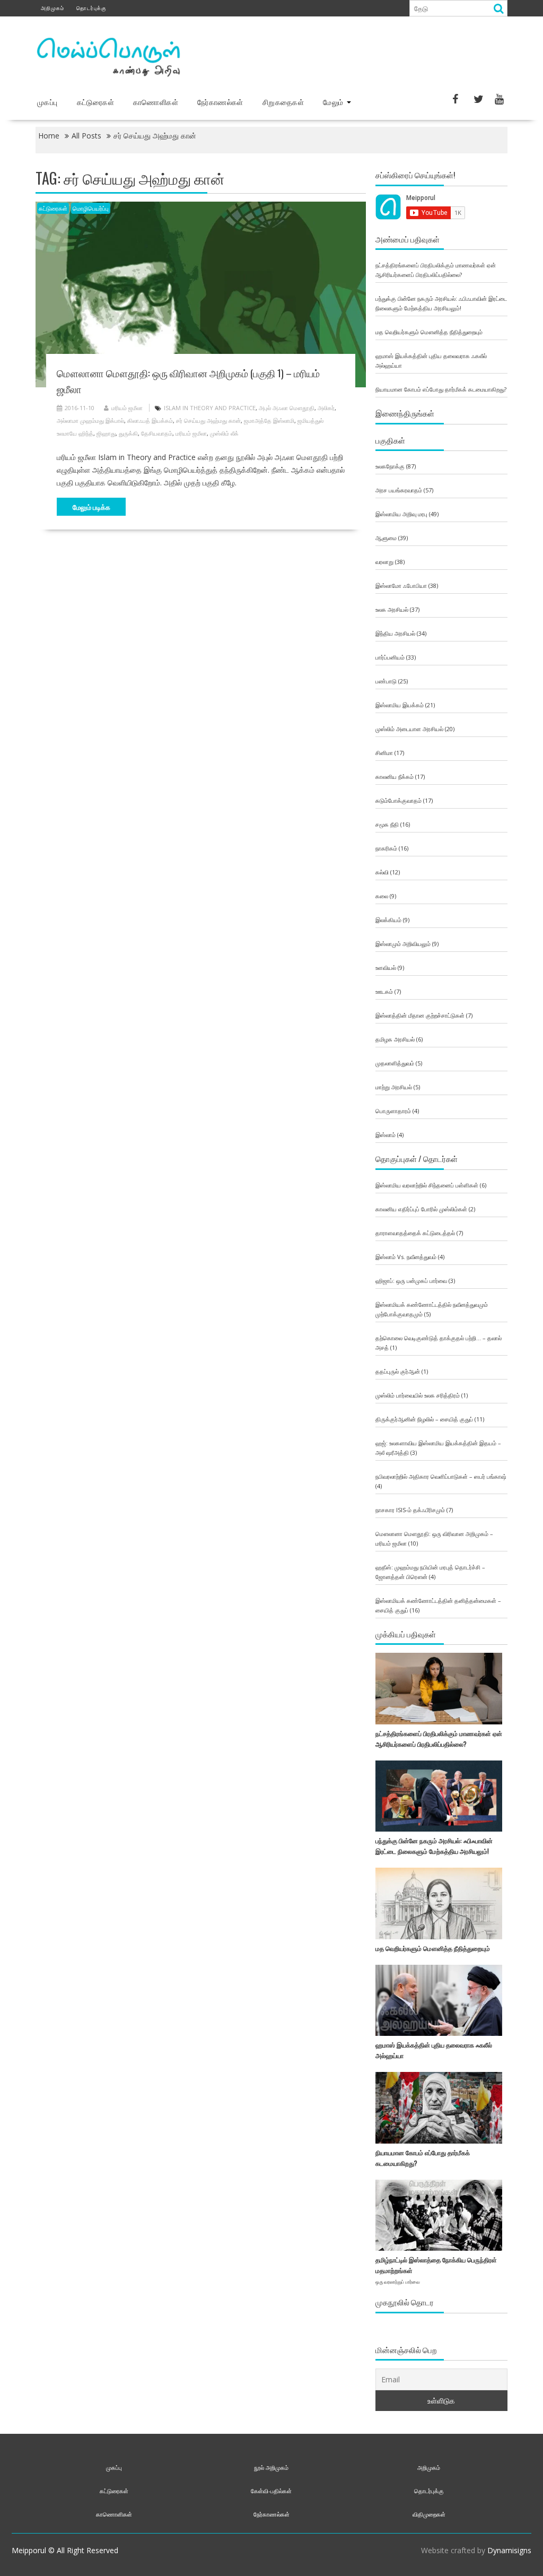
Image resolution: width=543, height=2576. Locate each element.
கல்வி (382, 872)
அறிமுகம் (52, 8)
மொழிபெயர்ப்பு (91, 208)
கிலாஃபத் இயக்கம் (150, 420)
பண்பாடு (386, 681)
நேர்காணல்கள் (220, 102)
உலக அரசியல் (392, 609)
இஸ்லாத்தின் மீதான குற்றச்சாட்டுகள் (420, 1015)
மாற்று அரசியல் (394, 1087)
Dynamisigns (509, 2550)
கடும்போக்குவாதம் (399, 800)
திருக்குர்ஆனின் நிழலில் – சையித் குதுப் (424, 1419)
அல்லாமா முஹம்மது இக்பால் (90, 420)
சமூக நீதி (387, 824)
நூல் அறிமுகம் (271, 2467)
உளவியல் (386, 968)
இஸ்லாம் (386, 1135)
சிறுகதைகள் (283, 102)
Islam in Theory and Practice (210, 408)
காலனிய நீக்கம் (395, 777)
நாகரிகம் (386, 848)
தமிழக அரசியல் (395, 1039)
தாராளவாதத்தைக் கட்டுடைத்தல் (415, 1233)
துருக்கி (128, 433)
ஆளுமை (386, 538)
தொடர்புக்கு (91, 8)
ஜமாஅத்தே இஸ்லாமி (269, 420)
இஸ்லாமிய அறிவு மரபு (401, 514)
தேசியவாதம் (157, 433)
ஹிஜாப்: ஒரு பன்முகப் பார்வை (411, 1281)
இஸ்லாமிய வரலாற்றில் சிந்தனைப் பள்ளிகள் (427, 1185)
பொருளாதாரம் (393, 1111)
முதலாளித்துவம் (395, 1063)
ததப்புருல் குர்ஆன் (398, 1371)
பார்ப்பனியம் (390, 657)
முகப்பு (47, 102)
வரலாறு (384, 562)
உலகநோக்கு (390, 466)
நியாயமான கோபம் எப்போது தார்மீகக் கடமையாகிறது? (441, 389)
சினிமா (384, 753)
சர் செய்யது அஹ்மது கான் (208, 420)
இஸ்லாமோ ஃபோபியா (401, 586)
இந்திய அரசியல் (395, 633)
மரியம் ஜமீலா (127, 408)
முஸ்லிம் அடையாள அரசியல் (409, 729)
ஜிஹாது (106, 433)
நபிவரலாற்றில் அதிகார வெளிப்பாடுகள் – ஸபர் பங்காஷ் (441, 1476)
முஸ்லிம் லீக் (224, 433)
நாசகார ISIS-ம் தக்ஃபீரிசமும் (410, 1510)
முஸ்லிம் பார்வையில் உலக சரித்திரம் (418, 1395)
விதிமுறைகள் (429, 2514)
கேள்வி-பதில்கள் (271, 2491)
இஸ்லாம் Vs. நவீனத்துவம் (406, 1257)
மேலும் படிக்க (91, 507)
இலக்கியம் (388, 920)
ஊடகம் (384, 991)
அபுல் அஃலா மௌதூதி (287, 408)
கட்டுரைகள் (95, 102)
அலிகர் (326, 408)
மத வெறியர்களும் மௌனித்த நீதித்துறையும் (429, 332)
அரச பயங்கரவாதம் (399, 490)
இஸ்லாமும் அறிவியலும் (403, 944)
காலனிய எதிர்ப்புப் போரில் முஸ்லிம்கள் (421, 1209)
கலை (382, 896)
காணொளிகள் (156, 102)
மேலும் (333, 102)
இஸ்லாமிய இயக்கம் (400, 705)
